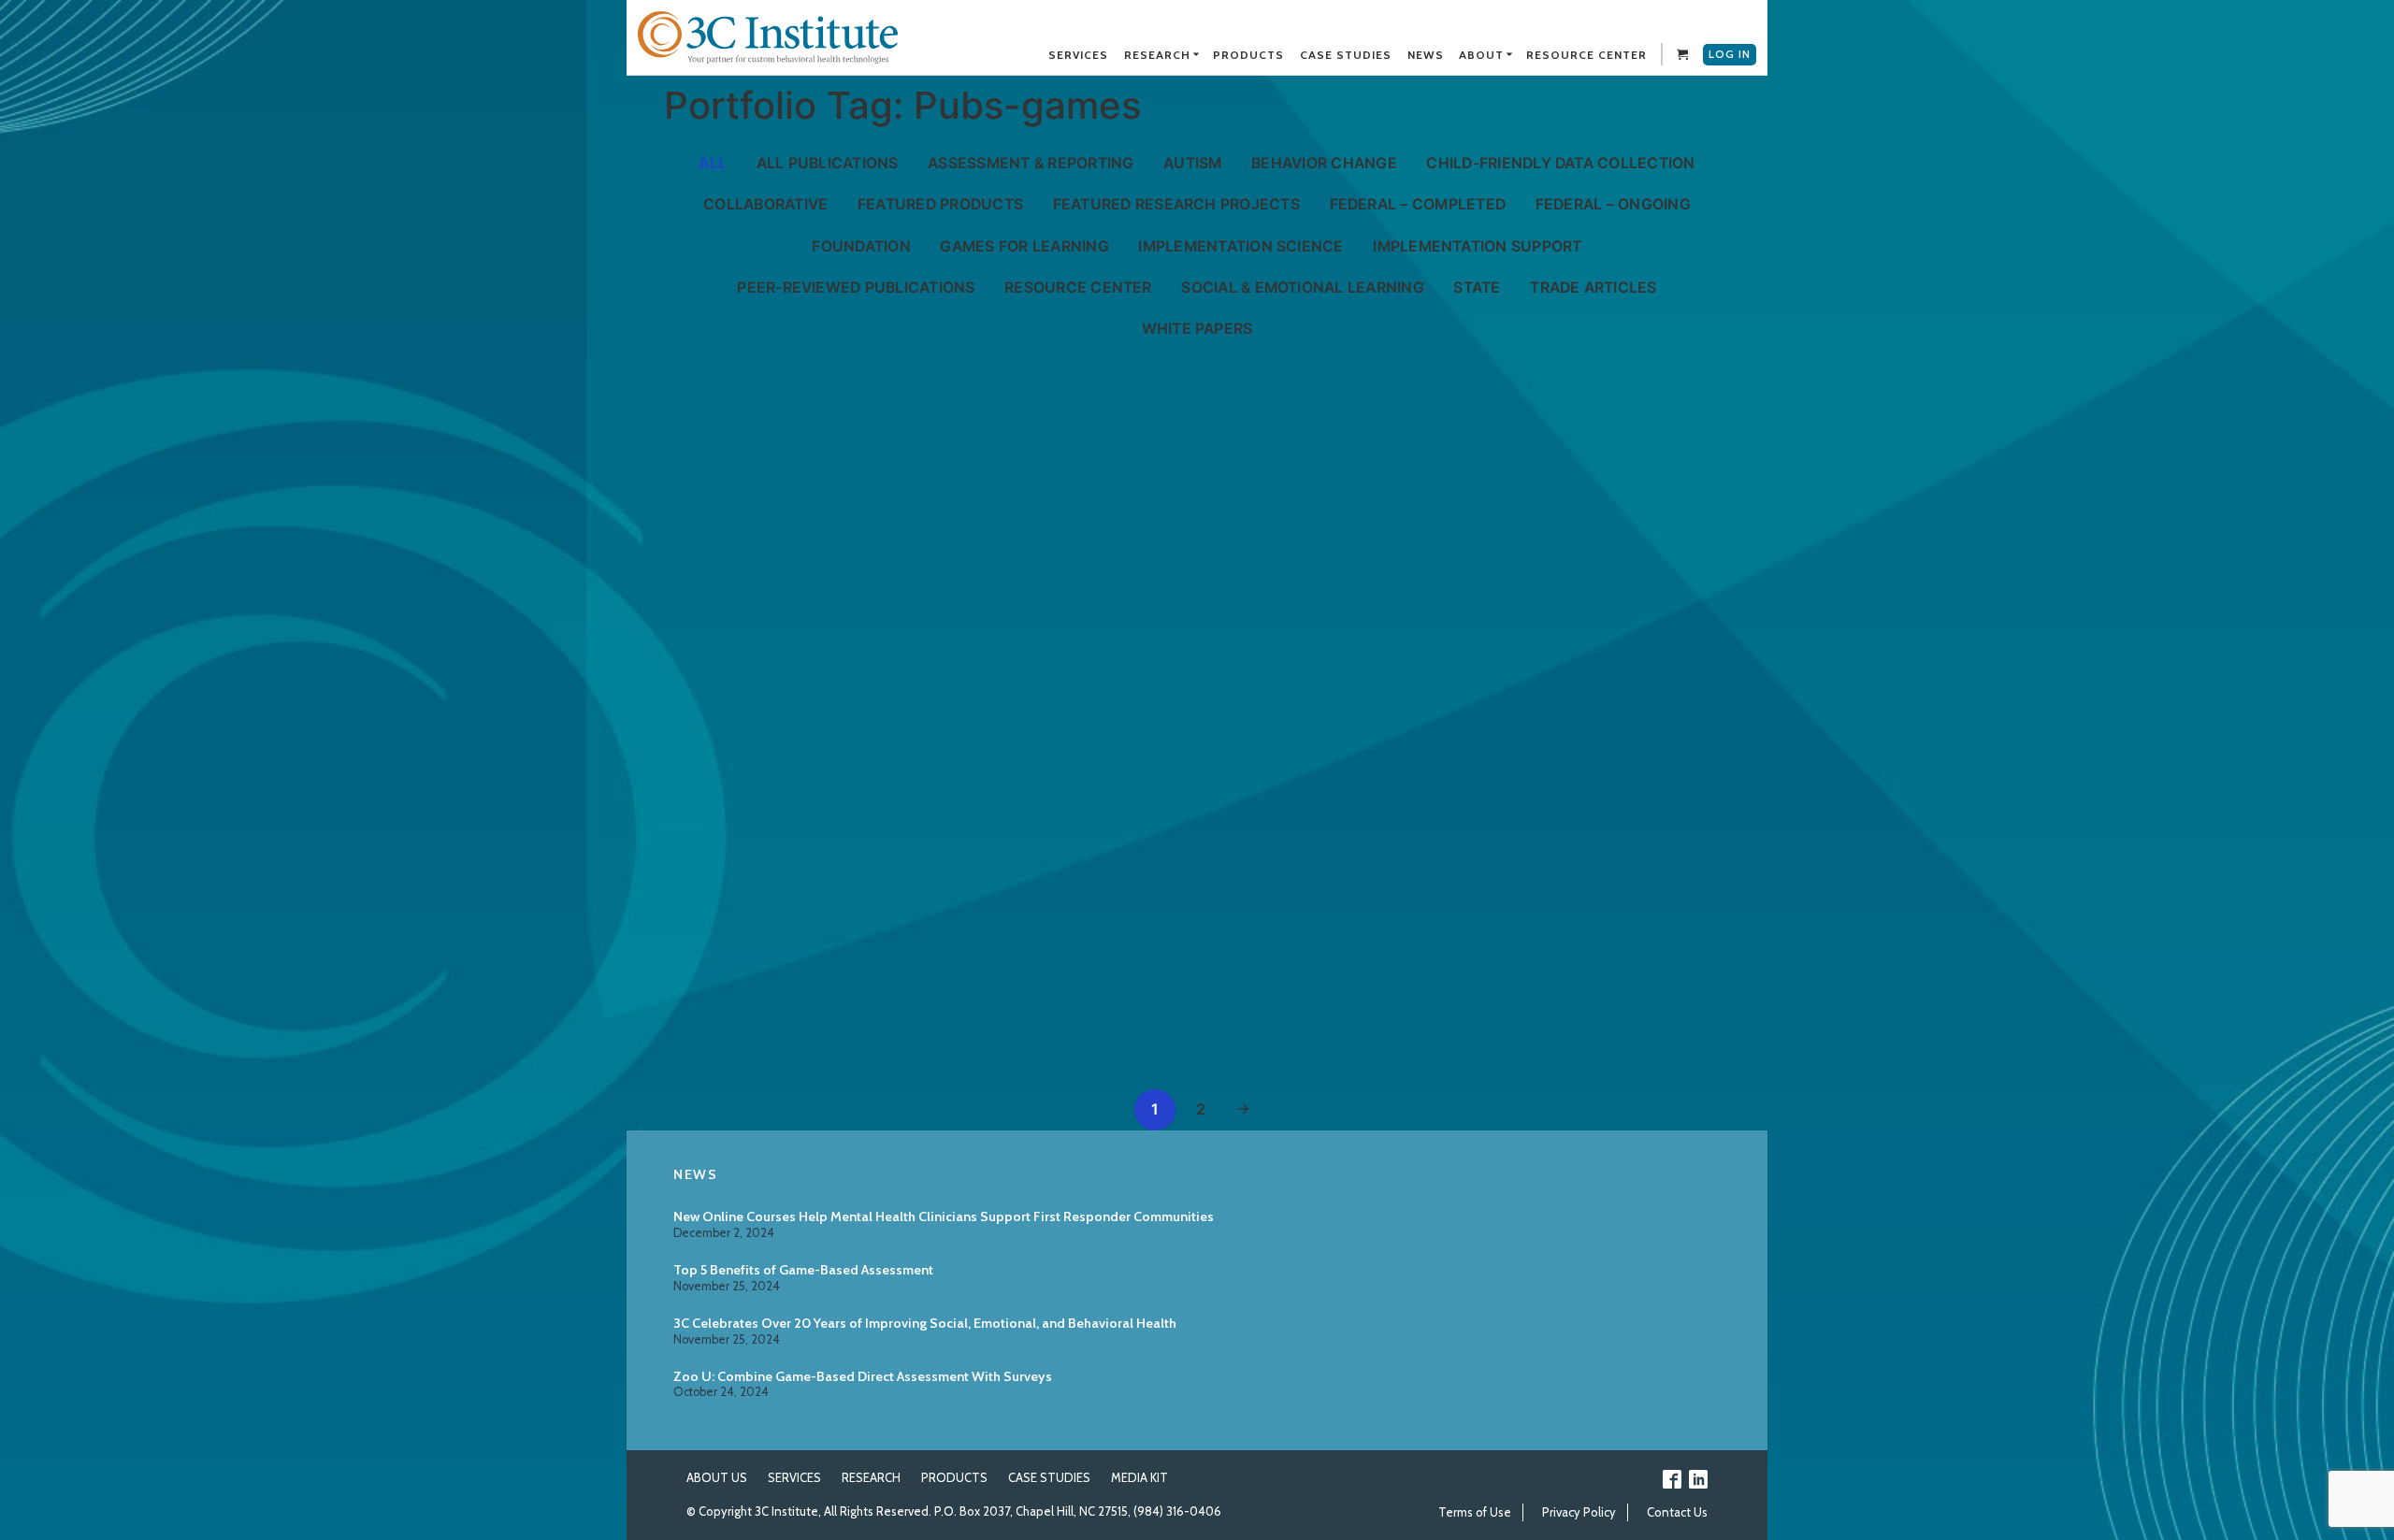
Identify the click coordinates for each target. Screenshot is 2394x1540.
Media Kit (1139, 1477)
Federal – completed (1418, 204)
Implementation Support (1477, 246)
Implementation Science (1240, 246)
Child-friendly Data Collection (1560, 163)
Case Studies (1049, 1477)
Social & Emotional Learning (1302, 288)
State (1477, 288)
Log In (1730, 54)
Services (794, 1477)
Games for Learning (1024, 246)
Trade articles (1593, 288)
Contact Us (1677, 1512)
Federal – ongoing (1613, 204)
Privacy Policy (1579, 1512)
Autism (1192, 163)
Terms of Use (1475, 1512)
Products (954, 1477)
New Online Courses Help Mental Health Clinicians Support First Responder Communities (944, 1216)
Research (871, 1477)
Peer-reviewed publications (856, 288)
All (713, 163)
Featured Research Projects (1176, 204)
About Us (717, 1477)
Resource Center (1078, 288)
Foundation (861, 246)
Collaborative (765, 204)
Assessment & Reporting (1031, 163)
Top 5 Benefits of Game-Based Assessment (803, 1270)
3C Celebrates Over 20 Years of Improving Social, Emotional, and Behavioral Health (925, 1323)
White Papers (1197, 329)
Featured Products (940, 204)
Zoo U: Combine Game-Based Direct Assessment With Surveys (863, 1376)
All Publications (828, 163)
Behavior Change (1324, 163)
